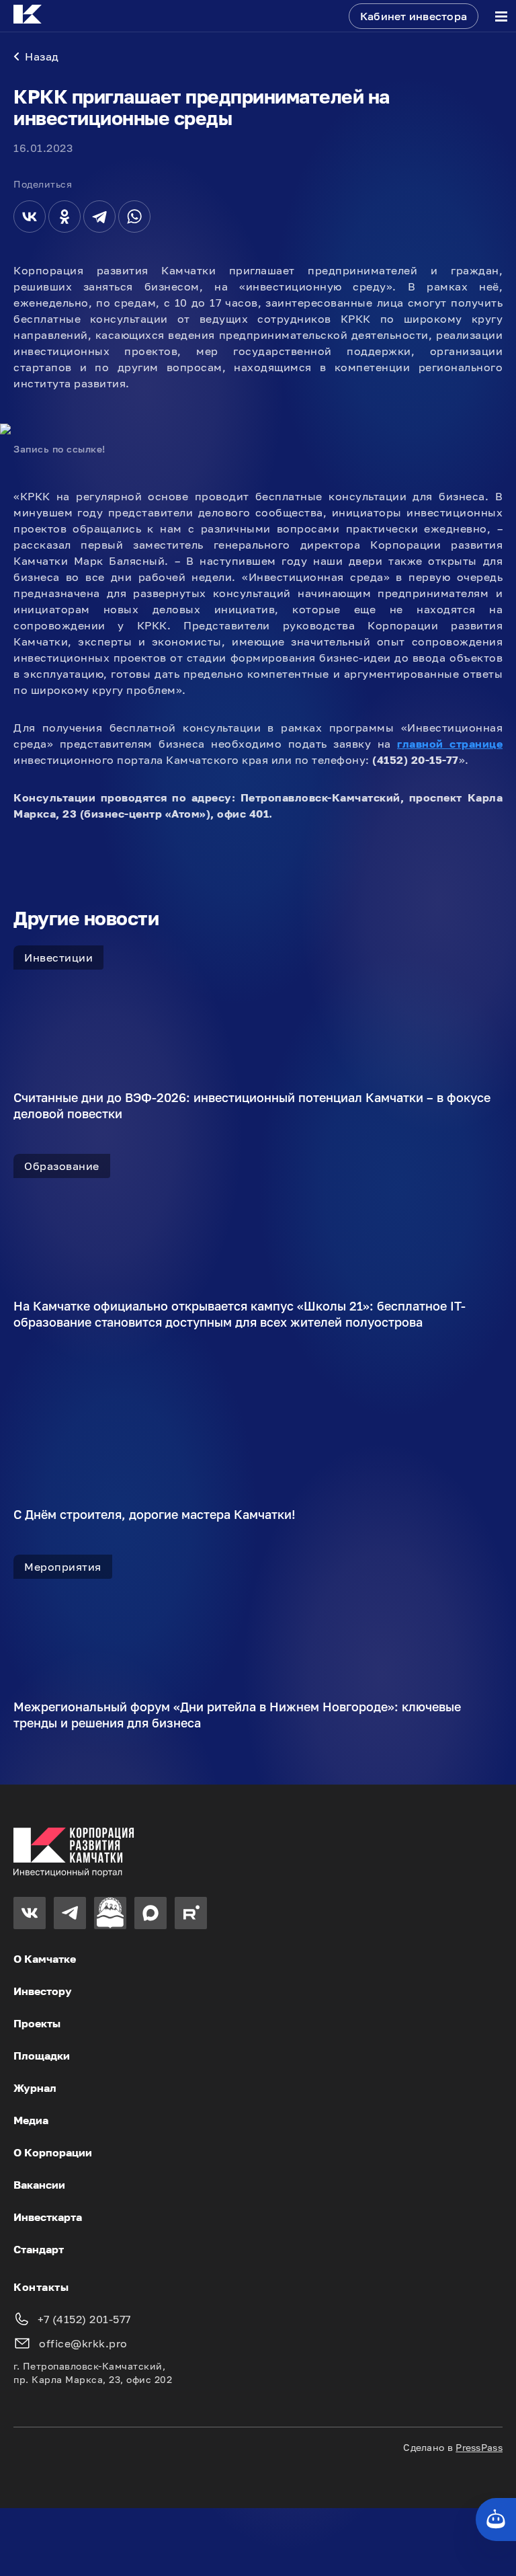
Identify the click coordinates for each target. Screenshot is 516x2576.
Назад (42, 56)
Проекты (37, 2023)
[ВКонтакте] (30, 217)
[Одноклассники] (64, 217)
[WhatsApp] (134, 217)
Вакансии (39, 2185)
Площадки (42, 2056)
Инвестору (43, 1991)
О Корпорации (53, 2152)
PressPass (479, 2447)
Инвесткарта (48, 2217)
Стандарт (39, 2249)
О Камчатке (45, 1959)
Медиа (31, 2120)
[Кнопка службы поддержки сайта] (496, 2520)
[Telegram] (99, 217)
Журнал (35, 2088)
